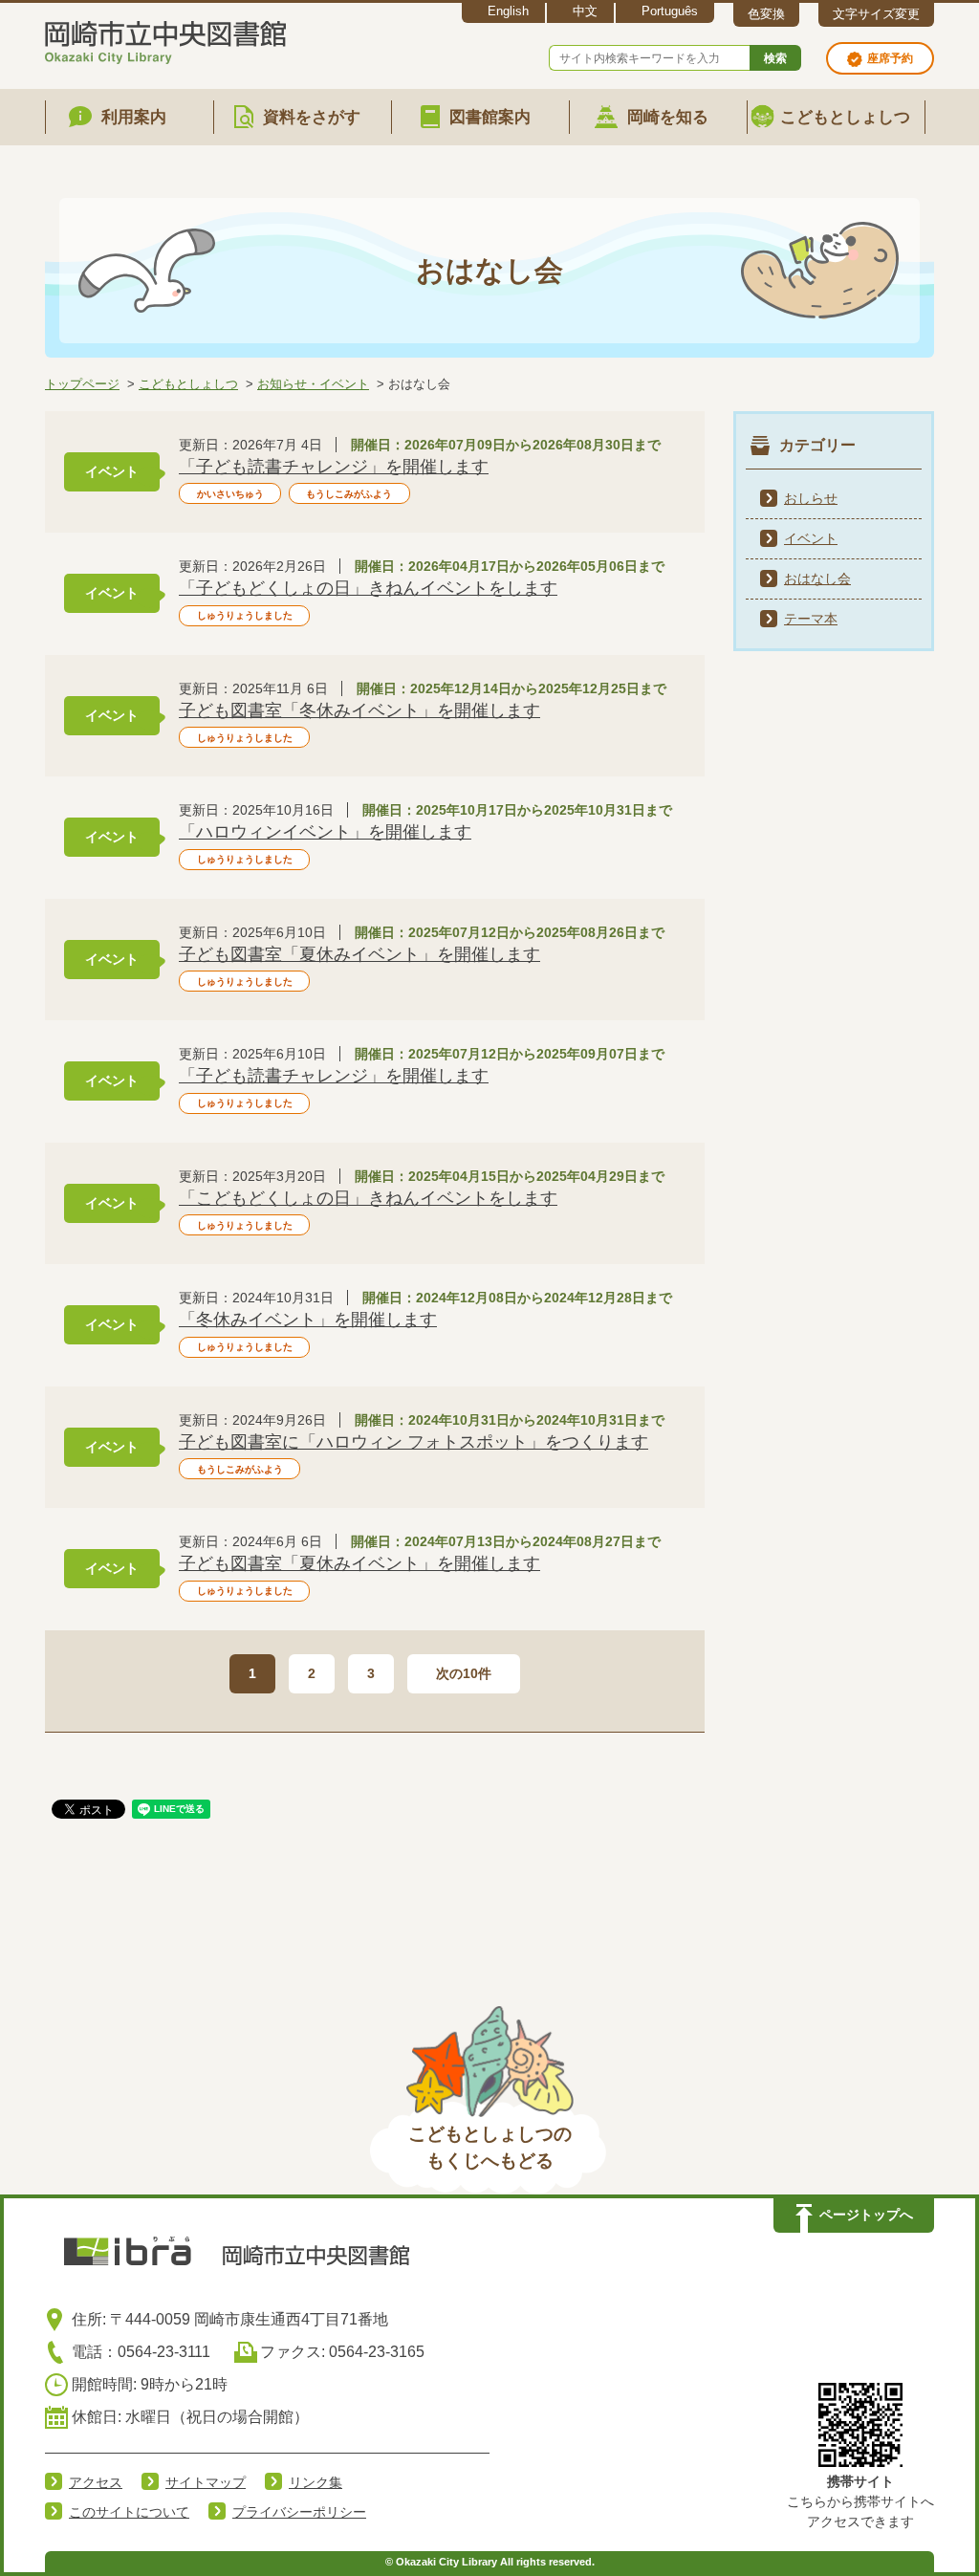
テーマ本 (811, 619)
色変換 (766, 14)
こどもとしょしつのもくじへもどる (490, 2148)
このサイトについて (129, 2512)
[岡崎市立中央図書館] (165, 39)
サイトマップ (206, 2482)
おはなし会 (817, 579)
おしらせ (811, 498)
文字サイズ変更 (876, 14)
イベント (811, 538)
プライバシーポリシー (299, 2512)
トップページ (82, 384)
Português (670, 11)
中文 (585, 11)
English (508, 11)
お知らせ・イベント (313, 384)
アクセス (96, 2482)
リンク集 (315, 2482)
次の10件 (464, 1673)
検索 (775, 58)
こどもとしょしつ (188, 384)
